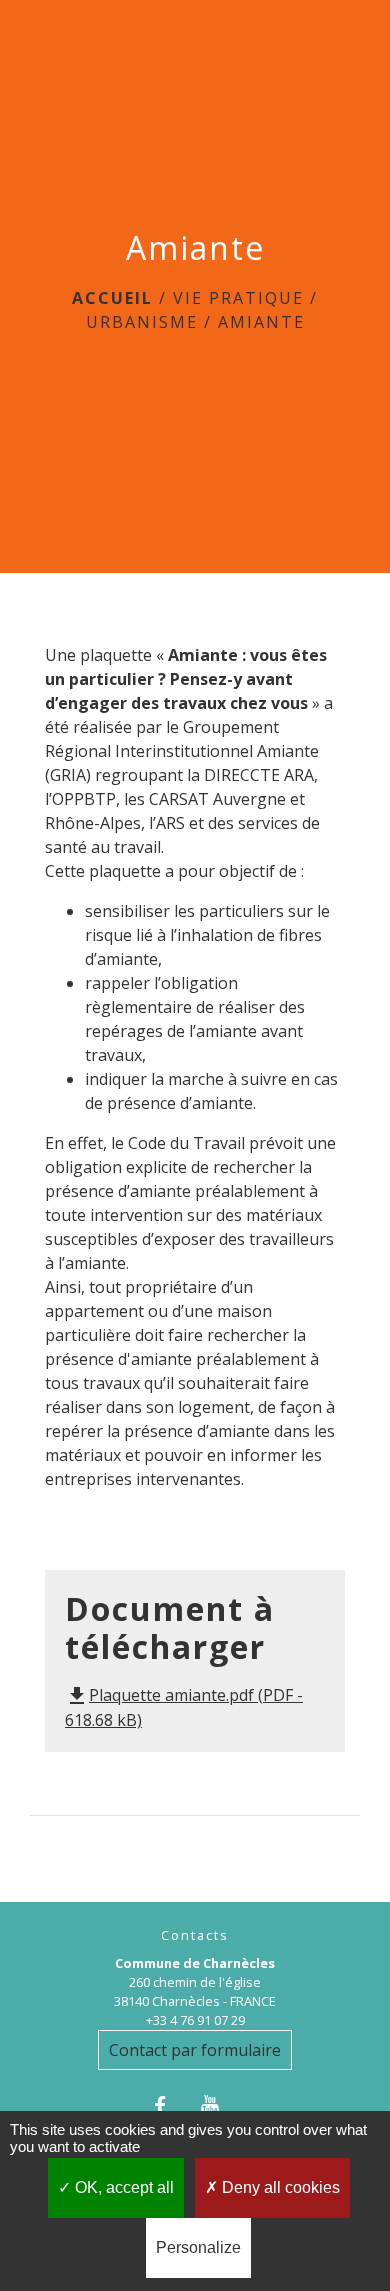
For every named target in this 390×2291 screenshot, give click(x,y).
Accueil (112, 298)
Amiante (261, 322)
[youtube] (219, 2105)
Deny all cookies (279, 2187)
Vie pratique (238, 298)
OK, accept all (122, 2187)
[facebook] (170, 2105)
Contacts (195, 1935)
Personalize (198, 2247)
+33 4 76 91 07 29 (195, 2020)
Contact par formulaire (195, 2050)
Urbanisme (142, 322)
